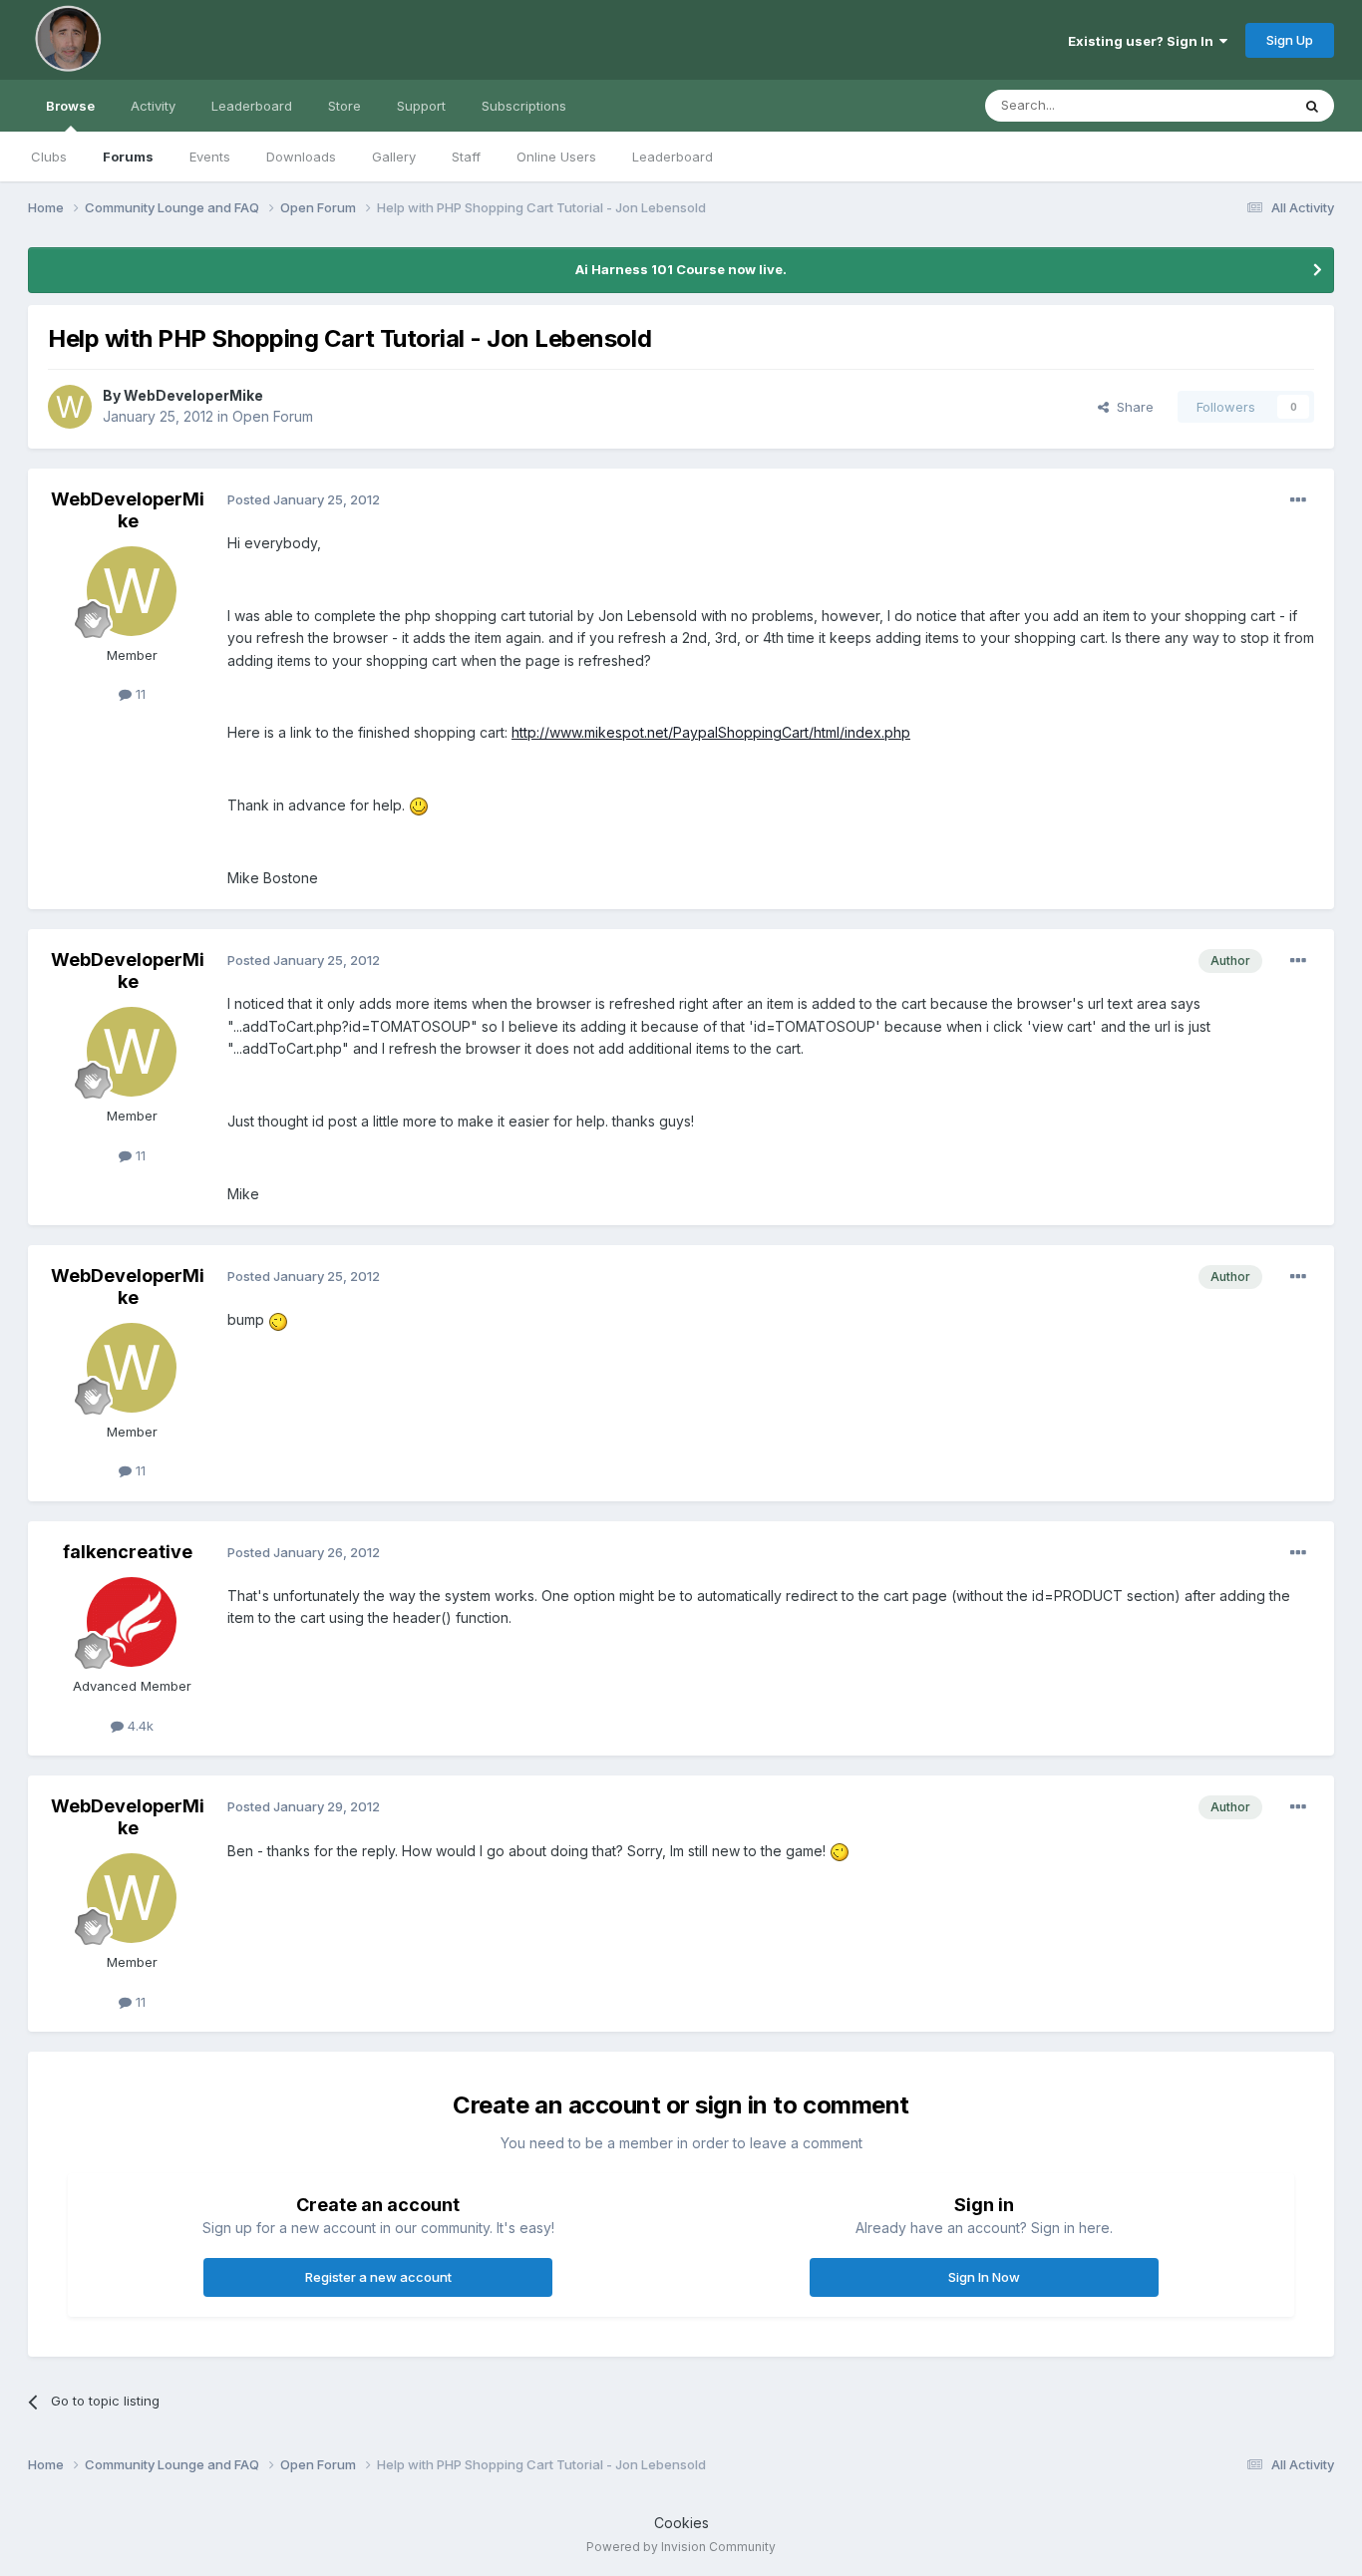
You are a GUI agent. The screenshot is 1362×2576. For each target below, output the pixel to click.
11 (139, 694)
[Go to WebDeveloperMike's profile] (70, 407)
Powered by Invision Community (681, 2547)
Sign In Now (984, 2277)
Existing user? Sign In (1144, 41)
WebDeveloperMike (193, 395)
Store (344, 106)
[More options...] (1298, 500)
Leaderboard (673, 157)
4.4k (139, 1726)
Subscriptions (524, 106)
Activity (153, 106)
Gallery (394, 157)
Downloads (301, 157)
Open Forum (273, 416)
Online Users (556, 157)
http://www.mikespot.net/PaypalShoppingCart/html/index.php (711, 732)
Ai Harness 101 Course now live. (681, 269)
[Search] (1312, 106)
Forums (128, 157)
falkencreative (128, 1552)
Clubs (49, 157)
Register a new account (378, 2277)
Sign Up (1290, 40)
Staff (466, 157)
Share (1131, 407)
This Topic (1232, 105)
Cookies (681, 2523)
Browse (70, 106)
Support (421, 106)
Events (210, 157)
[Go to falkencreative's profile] (132, 1622)
